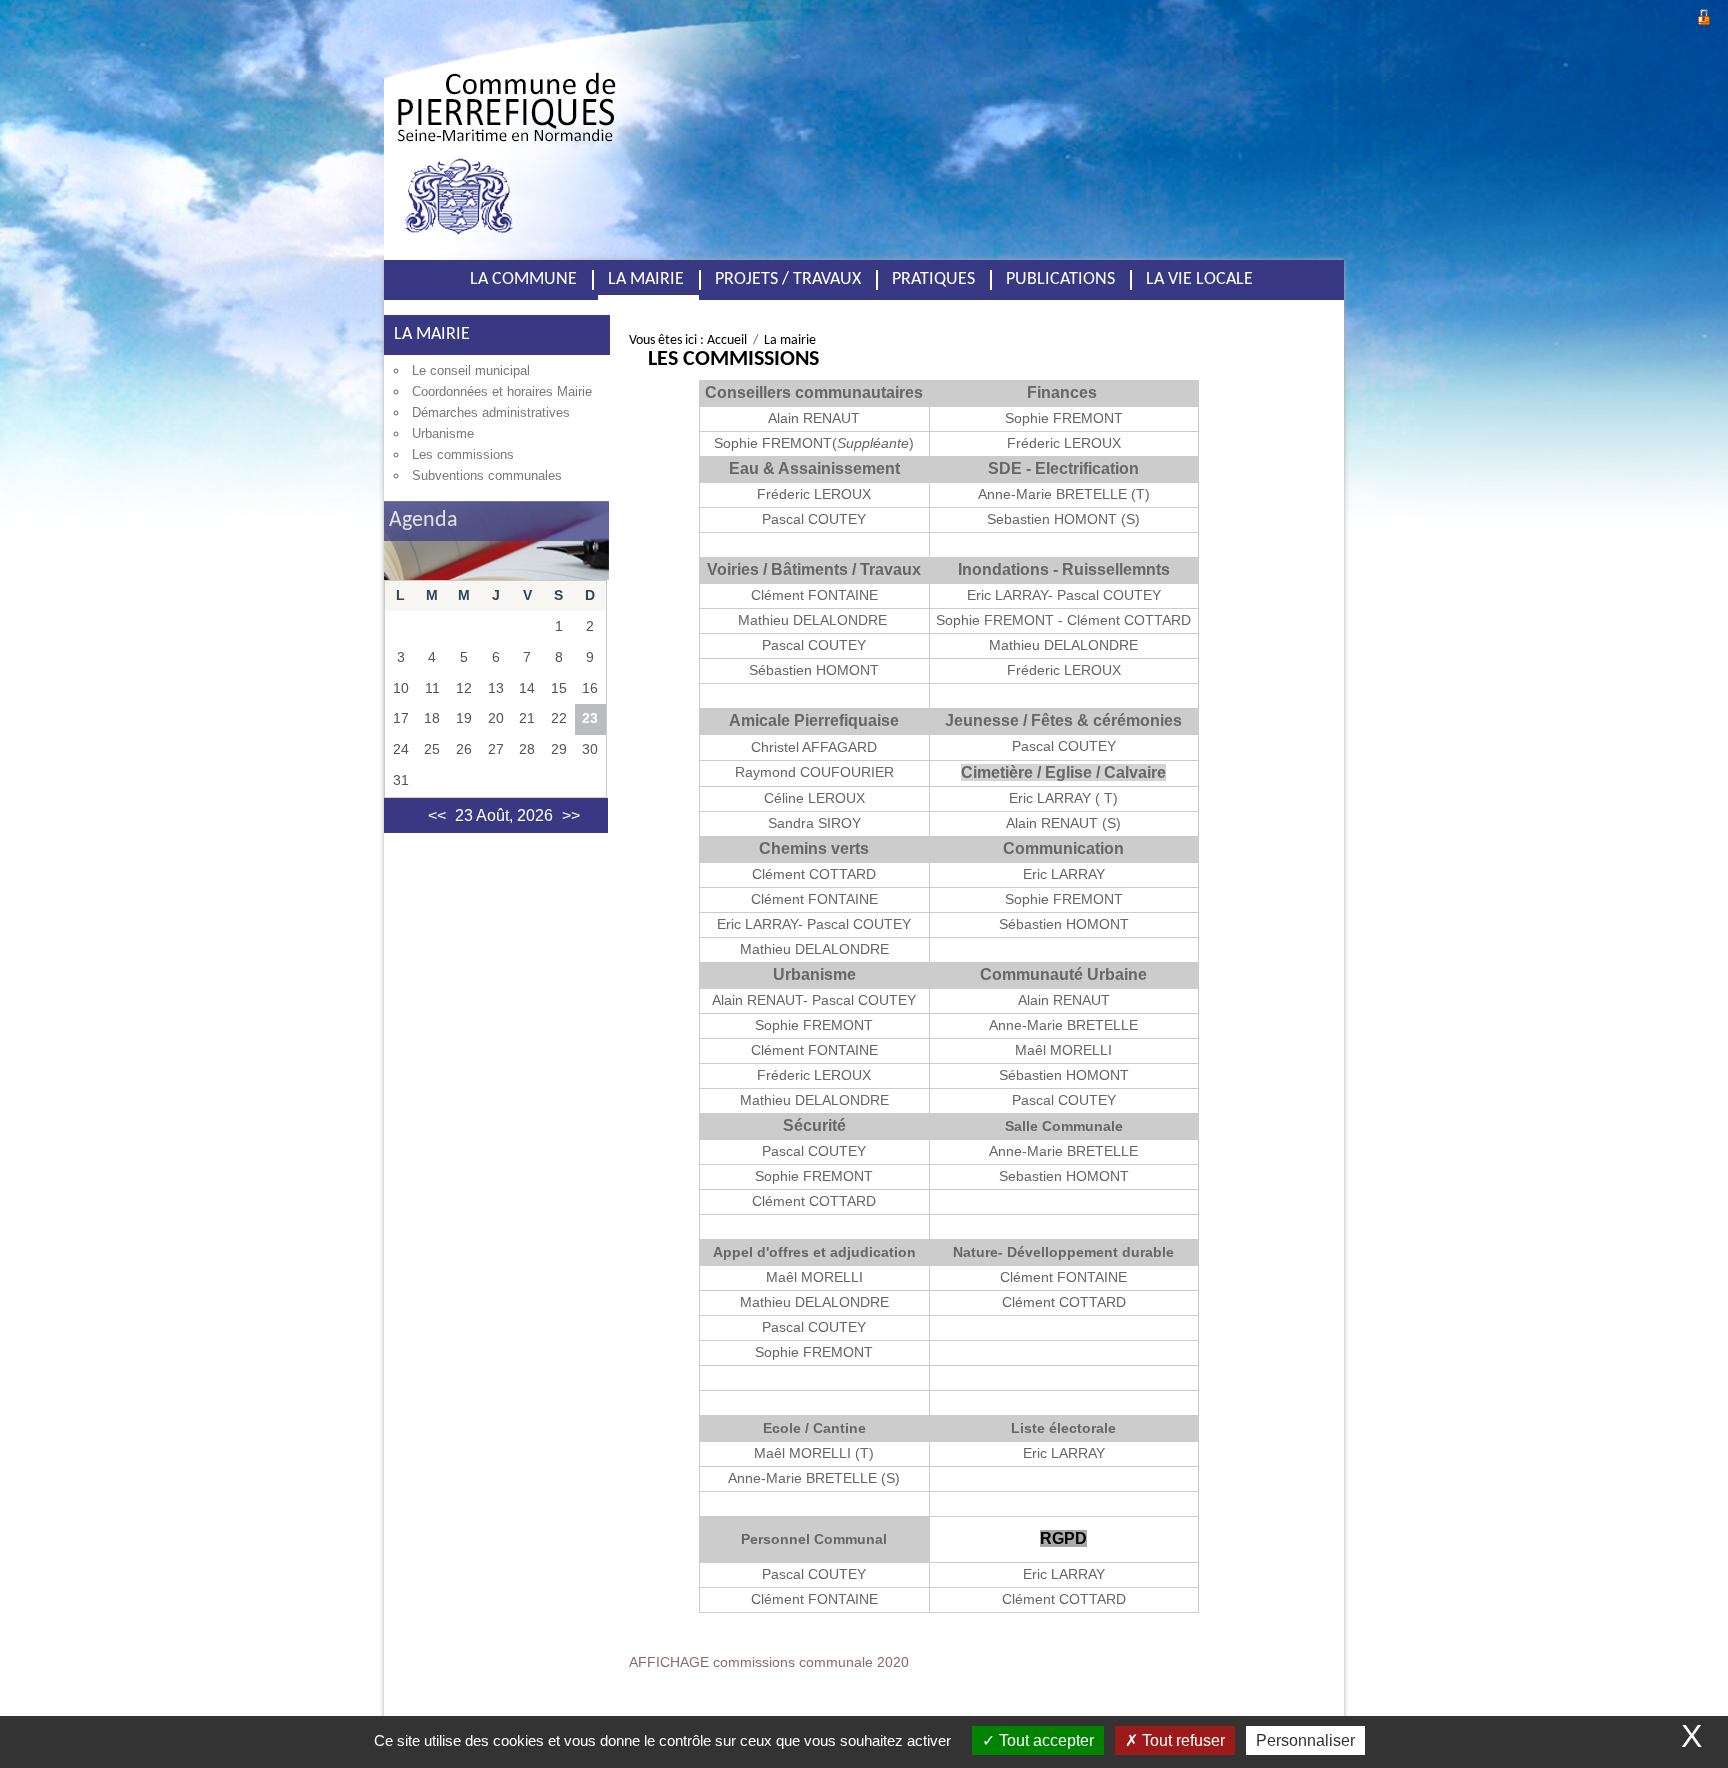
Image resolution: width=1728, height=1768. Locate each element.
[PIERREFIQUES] (599, 139)
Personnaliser (1305, 1740)
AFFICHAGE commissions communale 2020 (769, 1662)
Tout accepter (1044, 1740)
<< (437, 815)
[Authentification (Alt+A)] (1704, 14)
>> (571, 815)
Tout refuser (1181, 1740)
